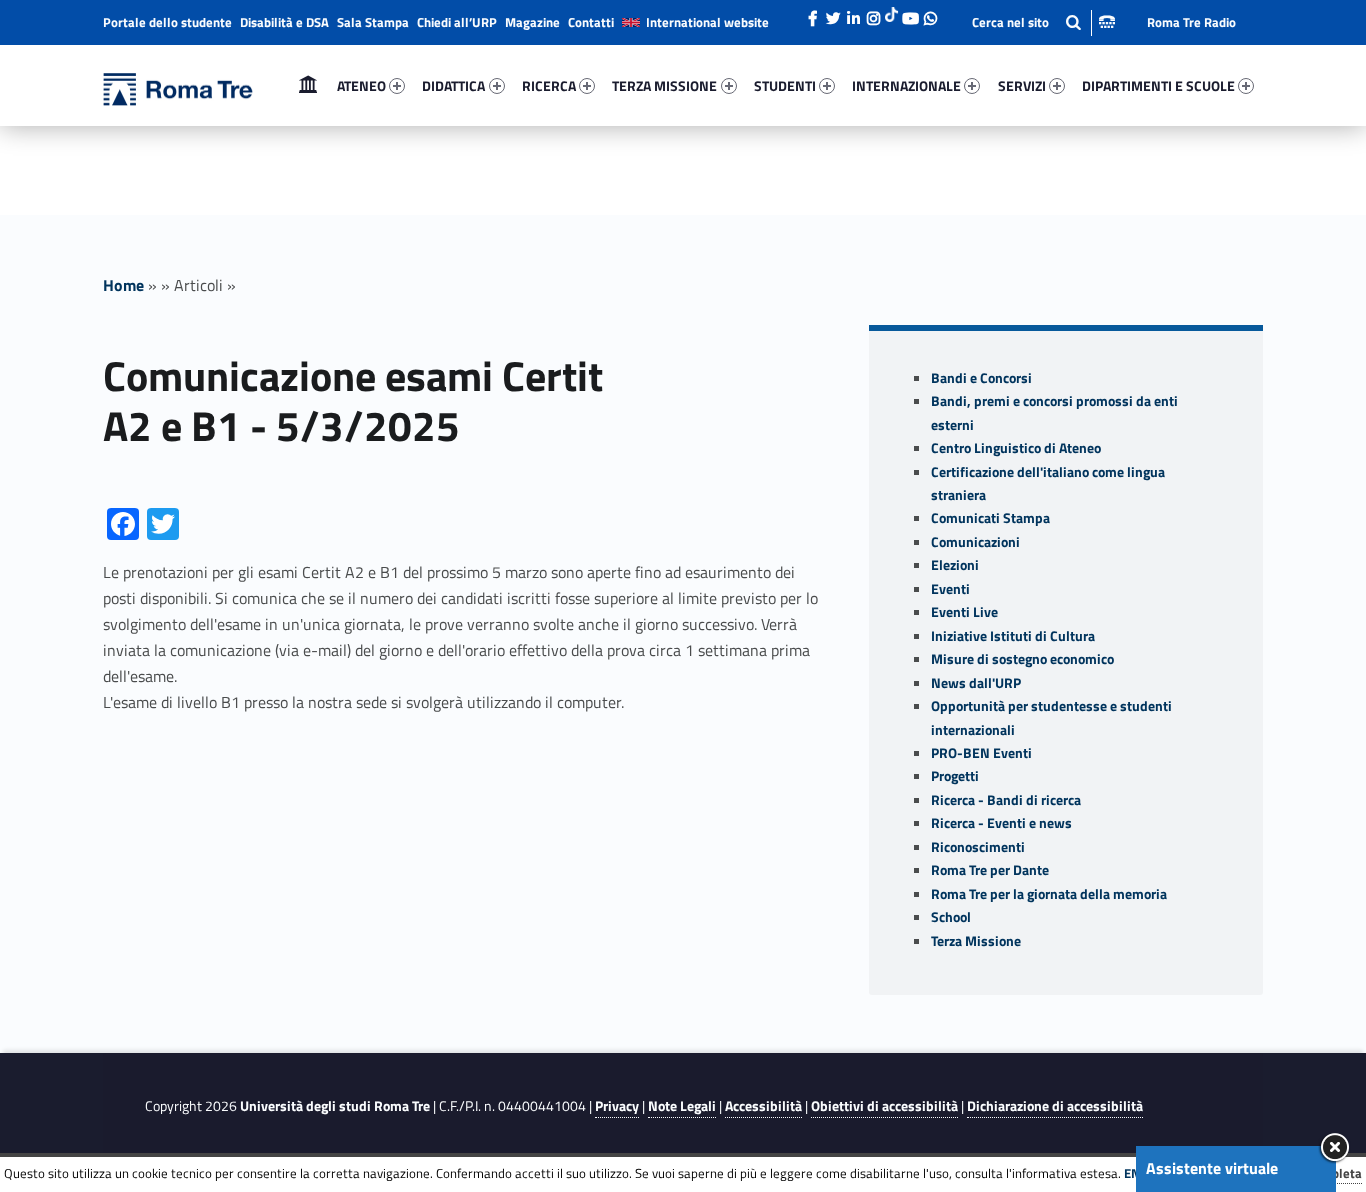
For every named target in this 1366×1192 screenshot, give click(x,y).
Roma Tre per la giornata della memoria (1049, 894)
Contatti (591, 22)
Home (308, 85)
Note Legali (682, 1106)
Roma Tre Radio (1191, 22)
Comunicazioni (975, 542)
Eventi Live (964, 612)
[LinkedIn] (853, 13)
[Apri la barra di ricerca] (1043, 22)
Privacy (617, 1106)
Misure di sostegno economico (1022, 659)
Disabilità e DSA (284, 22)
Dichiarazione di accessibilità (1055, 1106)
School (951, 917)
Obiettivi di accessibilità (884, 1106)
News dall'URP (976, 683)
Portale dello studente (167, 22)
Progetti (955, 776)
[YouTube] (910, 13)
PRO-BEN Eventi (981, 753)
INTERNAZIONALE (906, 85)
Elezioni (955, 565)
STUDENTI (785, 85)
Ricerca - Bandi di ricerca (1006, 800)
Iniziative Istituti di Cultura (1013, 636)
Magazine (532, 22)
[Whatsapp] (930, 13)
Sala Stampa (373, 22)
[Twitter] (833, 13)
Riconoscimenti (978, 847)
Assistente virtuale (1212, 1168)
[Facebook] (813, 13)
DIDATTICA (453, 85)
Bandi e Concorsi (981, 378)
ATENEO (361, 85)
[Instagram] (873, 13)
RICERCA (549, 85)
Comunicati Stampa (990, 518)
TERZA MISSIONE (664, 85)
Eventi (950, 589)
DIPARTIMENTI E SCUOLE (1158, 85)
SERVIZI (1022, 85)
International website (707, 22)
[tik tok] (891, 13)
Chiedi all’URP (457, 22)
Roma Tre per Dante (990, 870)
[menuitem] (308, 86)
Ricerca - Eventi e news (1001, 823)
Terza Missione (976, 941)
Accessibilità (763, 1106)
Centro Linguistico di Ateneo (1016, 448)
